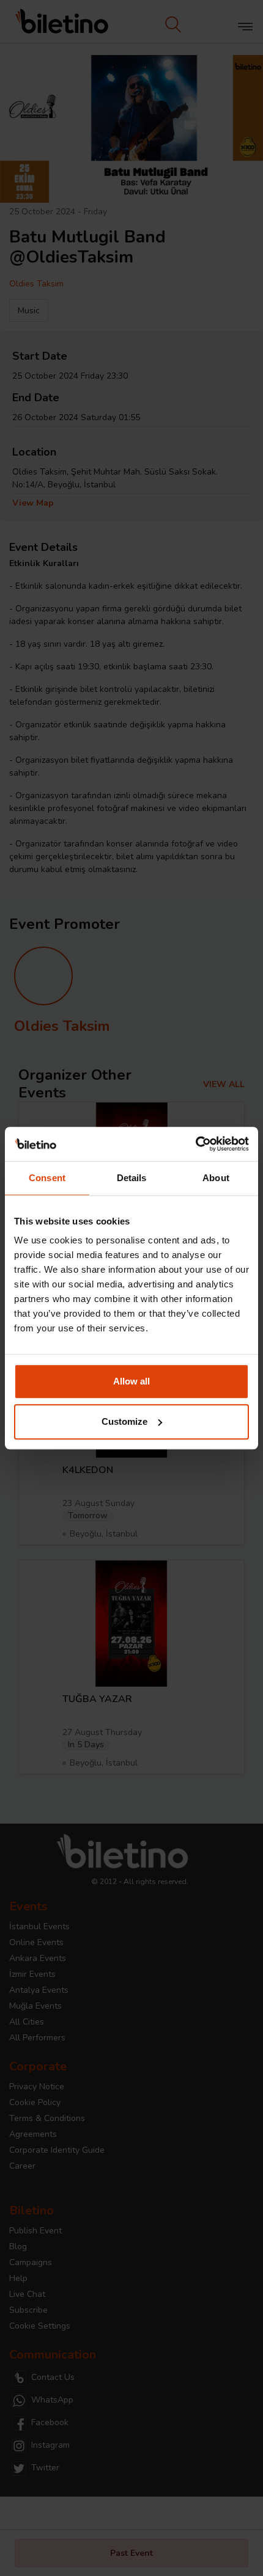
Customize (124, 1421)
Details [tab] (132, 1178)
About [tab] (216, 1178)
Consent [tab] (47, 1178)
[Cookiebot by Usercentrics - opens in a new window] (195, 1144)
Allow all (131, 1381)
